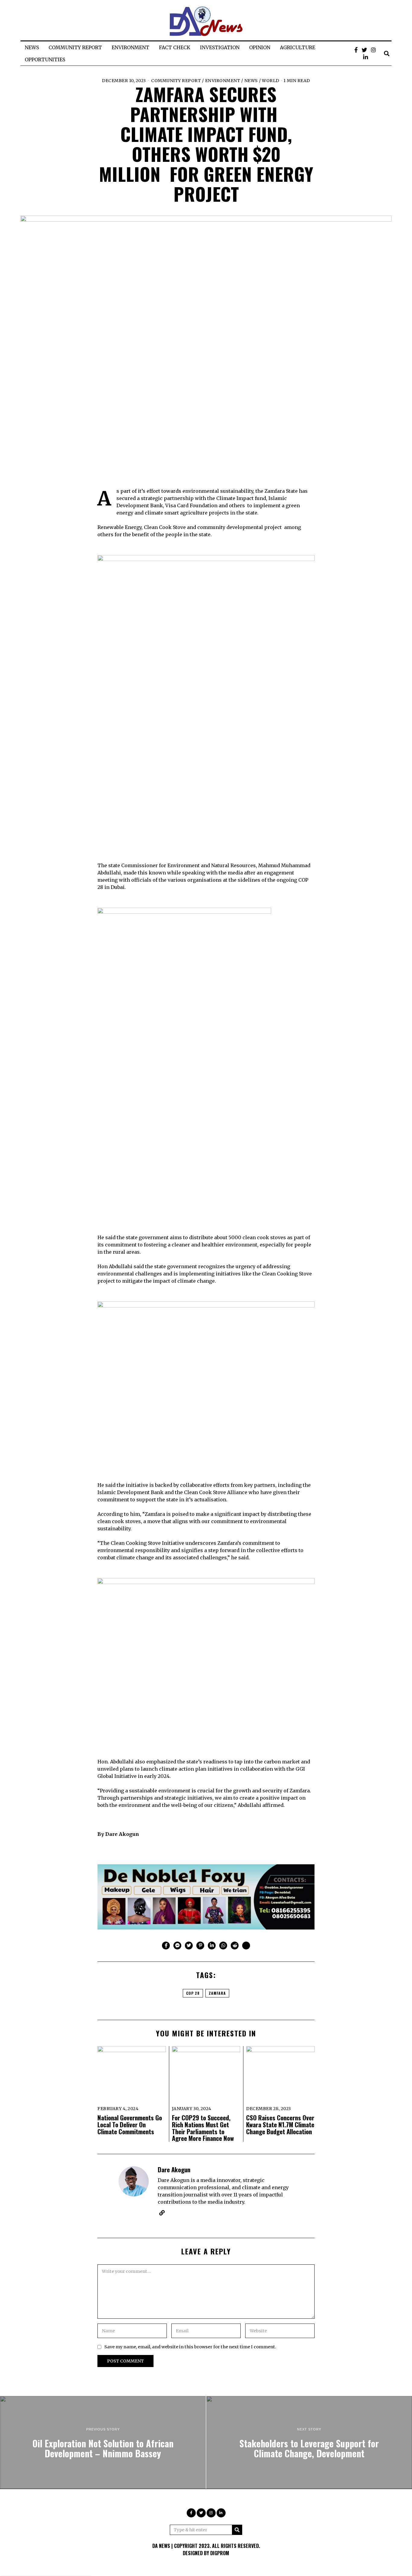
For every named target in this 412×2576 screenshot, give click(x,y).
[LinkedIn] (366, 57)
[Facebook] (356, 50)
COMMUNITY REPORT (75, 47)
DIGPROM (220, 2553)
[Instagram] (373, 50)
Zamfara (217, 1993)
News (251, 81)
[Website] (162, 2213)
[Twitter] (364, 50)
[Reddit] (235, 1946)
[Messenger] (177, 1946)
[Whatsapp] (223, 1946)
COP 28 (193, 1993)
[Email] (246, 1946)
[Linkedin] (212, 1946)
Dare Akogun (174, 2169)
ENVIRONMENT (130, 47)
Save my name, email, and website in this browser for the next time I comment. (190, 2347)
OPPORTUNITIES (45, 59)
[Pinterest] (200, 1946)
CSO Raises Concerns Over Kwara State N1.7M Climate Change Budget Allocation (280, 2124)
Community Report (176, 81)
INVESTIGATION (220, 47)
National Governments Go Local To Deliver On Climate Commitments (130, 2124)
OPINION (260, 47)
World (271, 81)
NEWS (32, 47)
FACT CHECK (175, 47)
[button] (237, 2530)
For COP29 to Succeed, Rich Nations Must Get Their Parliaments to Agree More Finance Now (203, 2128)
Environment (223, 81)
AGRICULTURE (298, 47)
